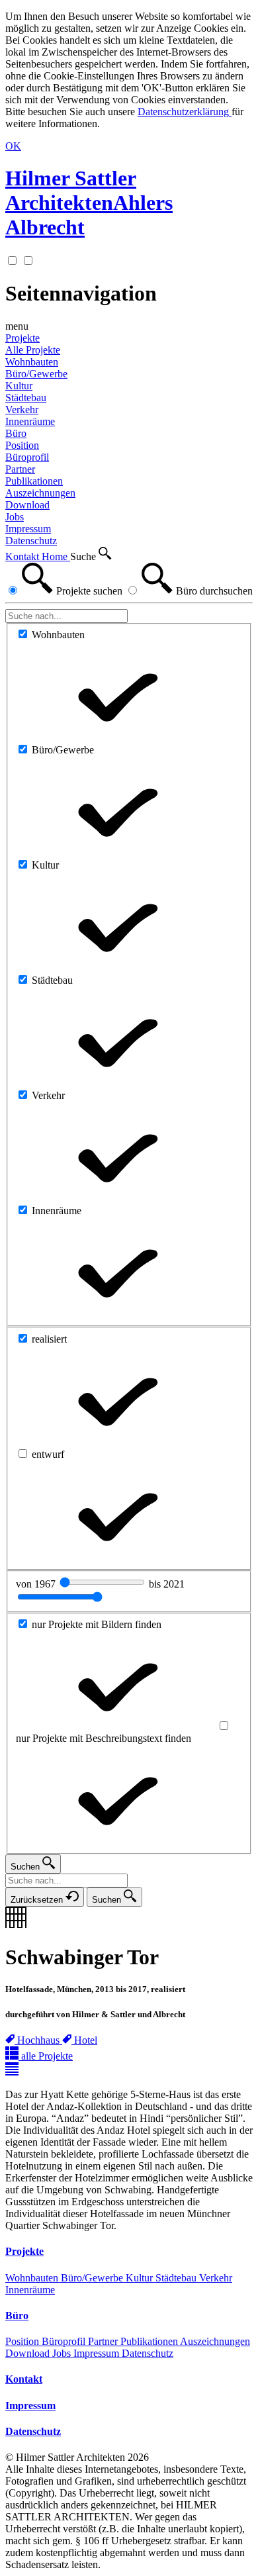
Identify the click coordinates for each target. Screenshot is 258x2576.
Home (56, 556)
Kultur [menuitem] (19, 386)
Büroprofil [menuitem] (27, 457)
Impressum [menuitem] (28, 529)
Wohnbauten (33, 2278)
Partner (104, 2341)
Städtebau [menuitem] (26, 398)
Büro (16, 433)
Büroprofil (65, 2341)
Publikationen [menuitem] (34, 481)
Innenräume (30, 2290)
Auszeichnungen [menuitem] (40, 493)
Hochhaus (40, 2040)
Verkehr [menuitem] (22, 409)
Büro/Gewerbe (93, 2278)
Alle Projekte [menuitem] (33, 350)
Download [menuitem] (27, 505)
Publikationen (150, 2341)
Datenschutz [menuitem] (31, 541)
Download (29, 2353)
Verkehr (216, 2278)
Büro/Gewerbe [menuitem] (36, 374)
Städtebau (177, 2278)
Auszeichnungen (215, 2341)
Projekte (22, 338)
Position (23, 2341)
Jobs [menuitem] (15, 517)
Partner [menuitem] (20, 469)
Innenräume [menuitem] (30, 421)
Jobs (63, 2353)
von (37, 1584)
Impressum (98, 2353)
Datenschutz (148, 2353)
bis (167, 1584)
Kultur (141, 2278)
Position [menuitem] (22, 445)
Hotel (86, 2040)
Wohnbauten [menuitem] (32, 362)
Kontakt (23, 556)
